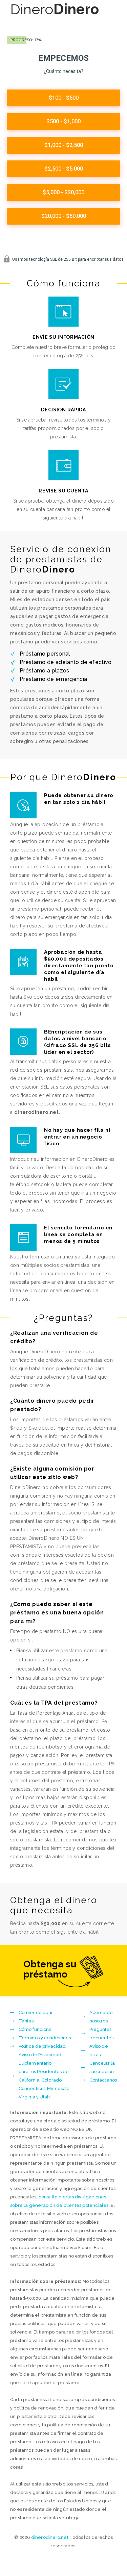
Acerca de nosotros (101, 2017)
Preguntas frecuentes (101, 2034)
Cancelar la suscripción (102, 2067)
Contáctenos (103, 2080)
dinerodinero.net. (37, 1112)
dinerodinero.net (50, 2537)
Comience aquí (35, 2012)
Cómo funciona (35, 2029)
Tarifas (26, 2021)
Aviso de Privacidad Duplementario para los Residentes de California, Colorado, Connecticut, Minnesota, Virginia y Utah (45, 2076)
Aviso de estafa (99, 2050)
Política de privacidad (42, 2046)
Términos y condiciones (45, 2038)
